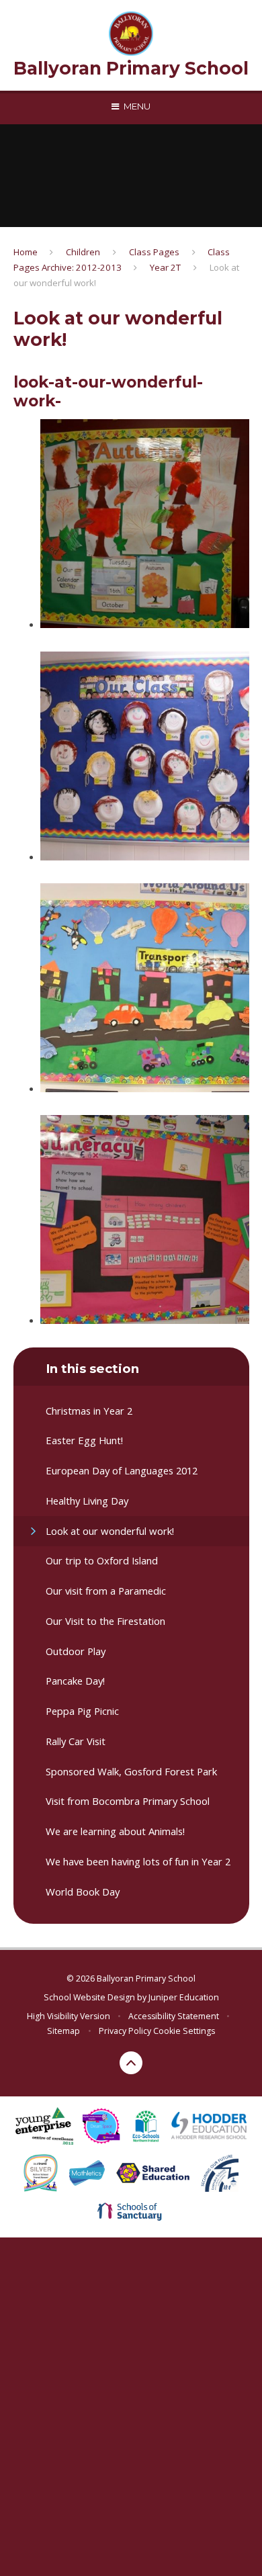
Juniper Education (184, 1997)
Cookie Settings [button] (184, 2031)
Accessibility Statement (174, 2016)
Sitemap (63, 2031)
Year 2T (165, 267)
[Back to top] (131, 2063)
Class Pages (154, 252)
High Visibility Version (69, 2016)
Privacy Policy (125, 2031)
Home (26, 252)
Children (83, 252)
